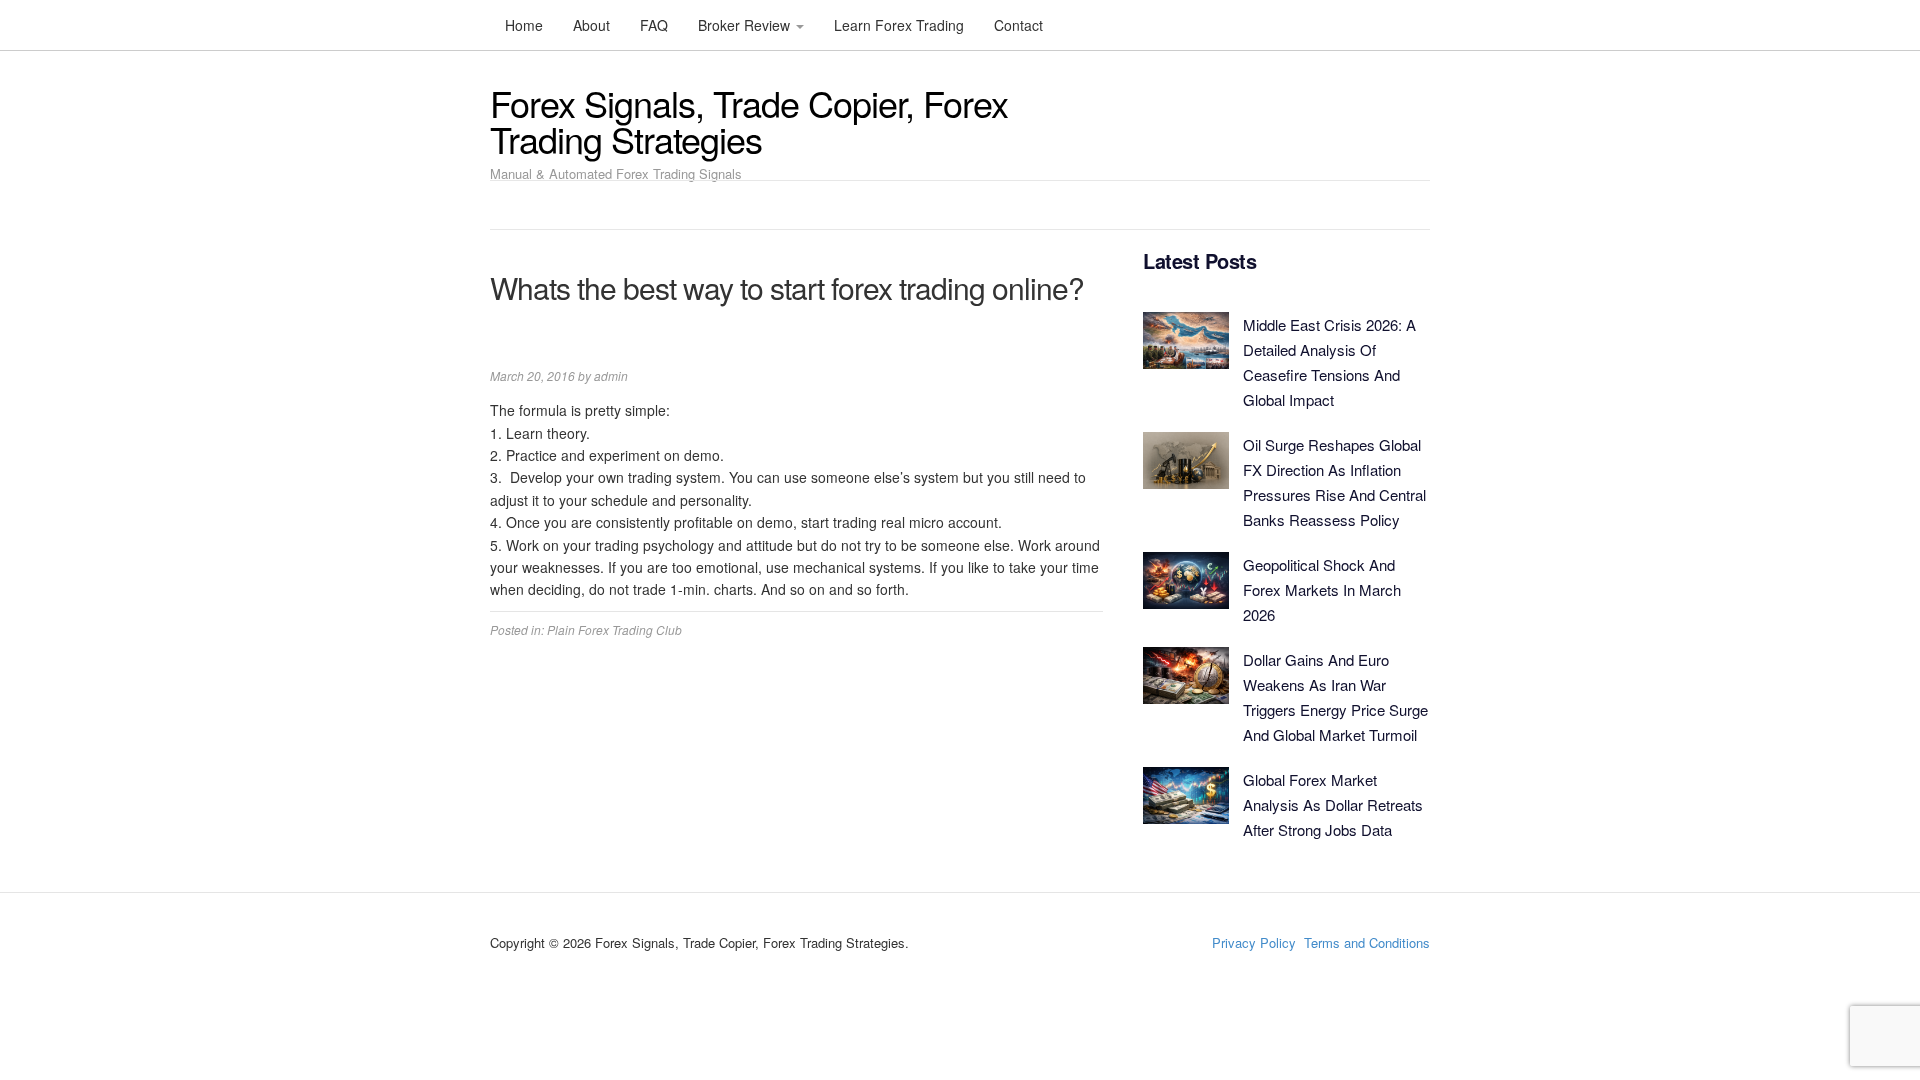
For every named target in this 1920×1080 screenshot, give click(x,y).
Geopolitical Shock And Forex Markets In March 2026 (1322, 589)
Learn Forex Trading (899, 25)
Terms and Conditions (1367, 942)
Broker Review (746, 25)
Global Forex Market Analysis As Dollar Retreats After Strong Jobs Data (1333, 804)
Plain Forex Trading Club (614, 629)
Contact (1018, 25)
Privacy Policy (1254, 942)
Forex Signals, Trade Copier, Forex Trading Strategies (749, 120)
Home (524, 25)
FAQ (654, 25)
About (591, 25)
